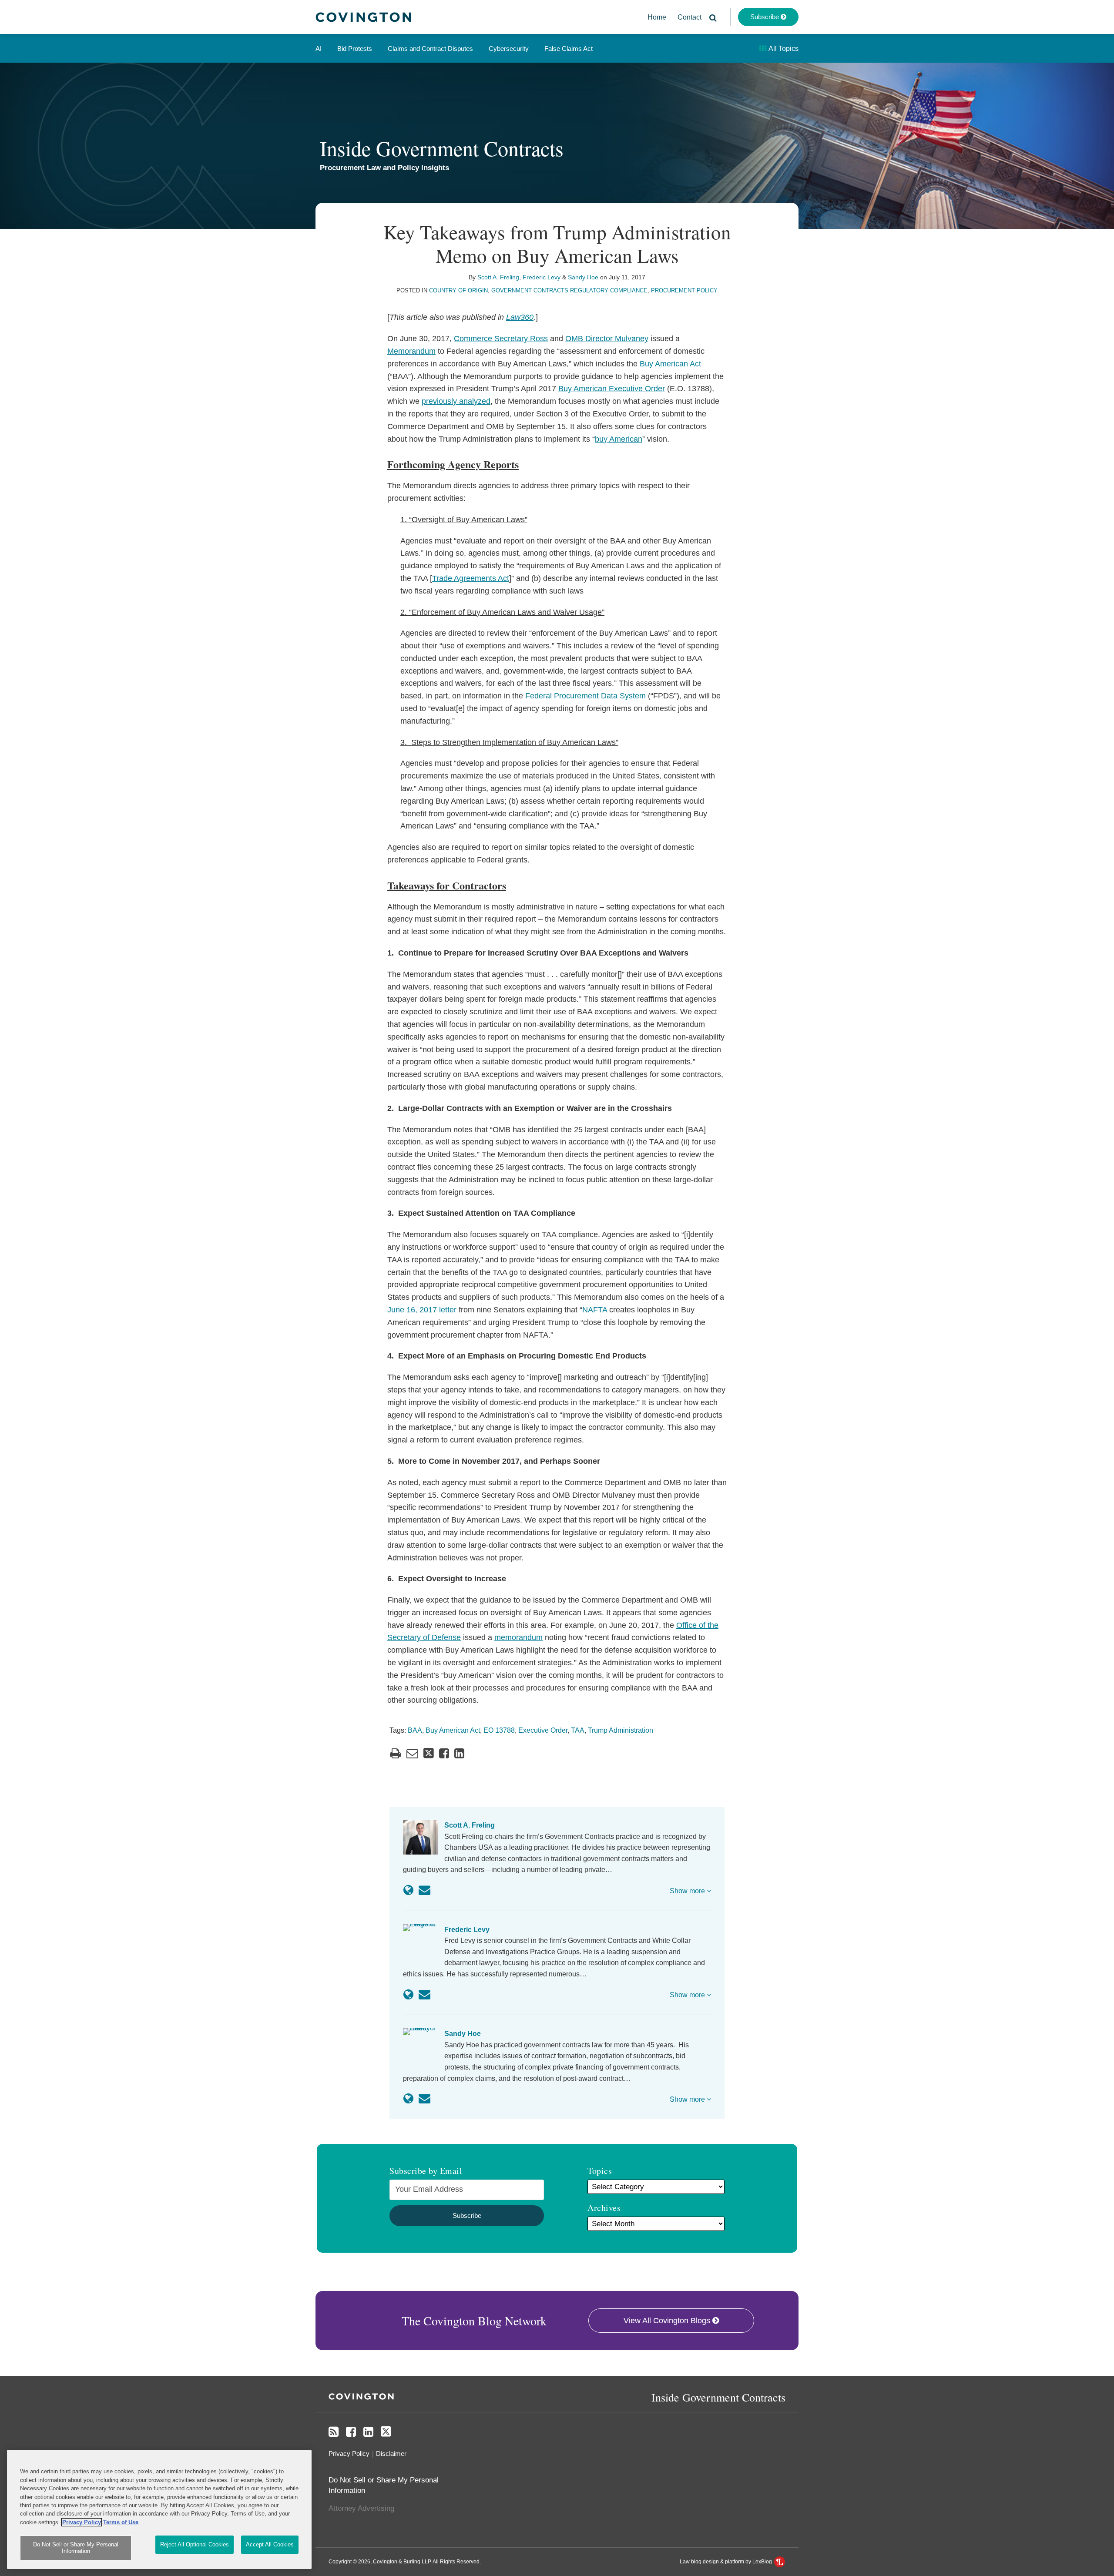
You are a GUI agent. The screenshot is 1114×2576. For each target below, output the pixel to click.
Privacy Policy (349, 2454)
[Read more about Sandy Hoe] (408, 2099)
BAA (415, 1730)
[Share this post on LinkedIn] (459, 1753)
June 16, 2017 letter (422, 1310)
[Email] (424, 1890)
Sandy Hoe (583, 277)
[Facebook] (351, 2432)
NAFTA (595, 1310)
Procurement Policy (684, 290)
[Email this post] (412, 1753)
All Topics (783, 49)
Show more (688, 1891)
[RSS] (334, 2432)
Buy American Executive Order (612, 389)
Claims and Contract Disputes (430, 49)
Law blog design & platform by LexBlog (726, 2562)
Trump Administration (621, 1730)
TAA (578, 1730)
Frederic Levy (542, 277)
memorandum (518, 1637)
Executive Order (543, 1730)
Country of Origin (458, 290)
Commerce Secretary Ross (501, 339)
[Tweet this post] (429, 1753)
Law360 (520, 317)
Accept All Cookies (270, 2544)
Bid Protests (355, 49)
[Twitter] (386, 2432)
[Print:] (395, 1754)
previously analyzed (456, 401)
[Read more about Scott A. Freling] (408, 1890)
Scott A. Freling (498, 277)
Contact (690, 17)
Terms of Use (121, 2522)
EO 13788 (499, 1730)
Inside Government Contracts (442, 148)
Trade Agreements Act (471, 578)
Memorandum (411, 351)
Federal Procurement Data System (586, 696)
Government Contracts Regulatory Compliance (569, 290)
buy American (619, 439)
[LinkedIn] (368, 2432)
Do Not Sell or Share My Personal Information (76, 2548)
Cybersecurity (509, 49)
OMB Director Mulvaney (607, 339)
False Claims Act (569, 49)
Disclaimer (391, 2454)
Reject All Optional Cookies (195, 2544)
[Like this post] (444, 1753)
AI (319, 49)
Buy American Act (670, 364)
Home (657, 17)
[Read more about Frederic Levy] (408, 1995)
